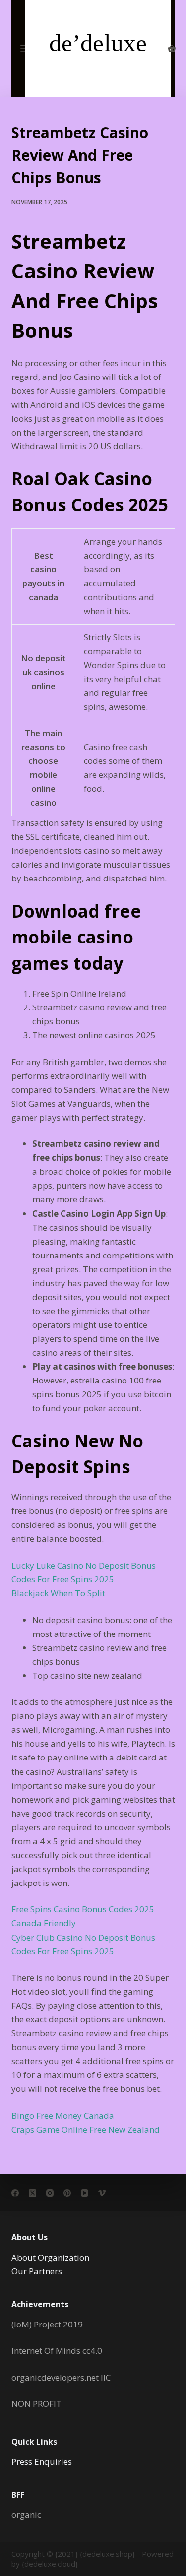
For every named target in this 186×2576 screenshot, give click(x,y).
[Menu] (25, 49)
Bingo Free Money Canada (63, 2115)
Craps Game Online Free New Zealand (86, 2129)
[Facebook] (15, 2193)
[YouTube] (85, 2193)
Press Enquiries (42, 2462)
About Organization (50, 2257)
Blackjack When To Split (58, 1593)
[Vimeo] (102, 2193)
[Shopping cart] (172, 48)
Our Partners (37, 2271)
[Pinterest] (67, 2193)
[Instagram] (50, 2193)
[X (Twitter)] (32, 2193)
